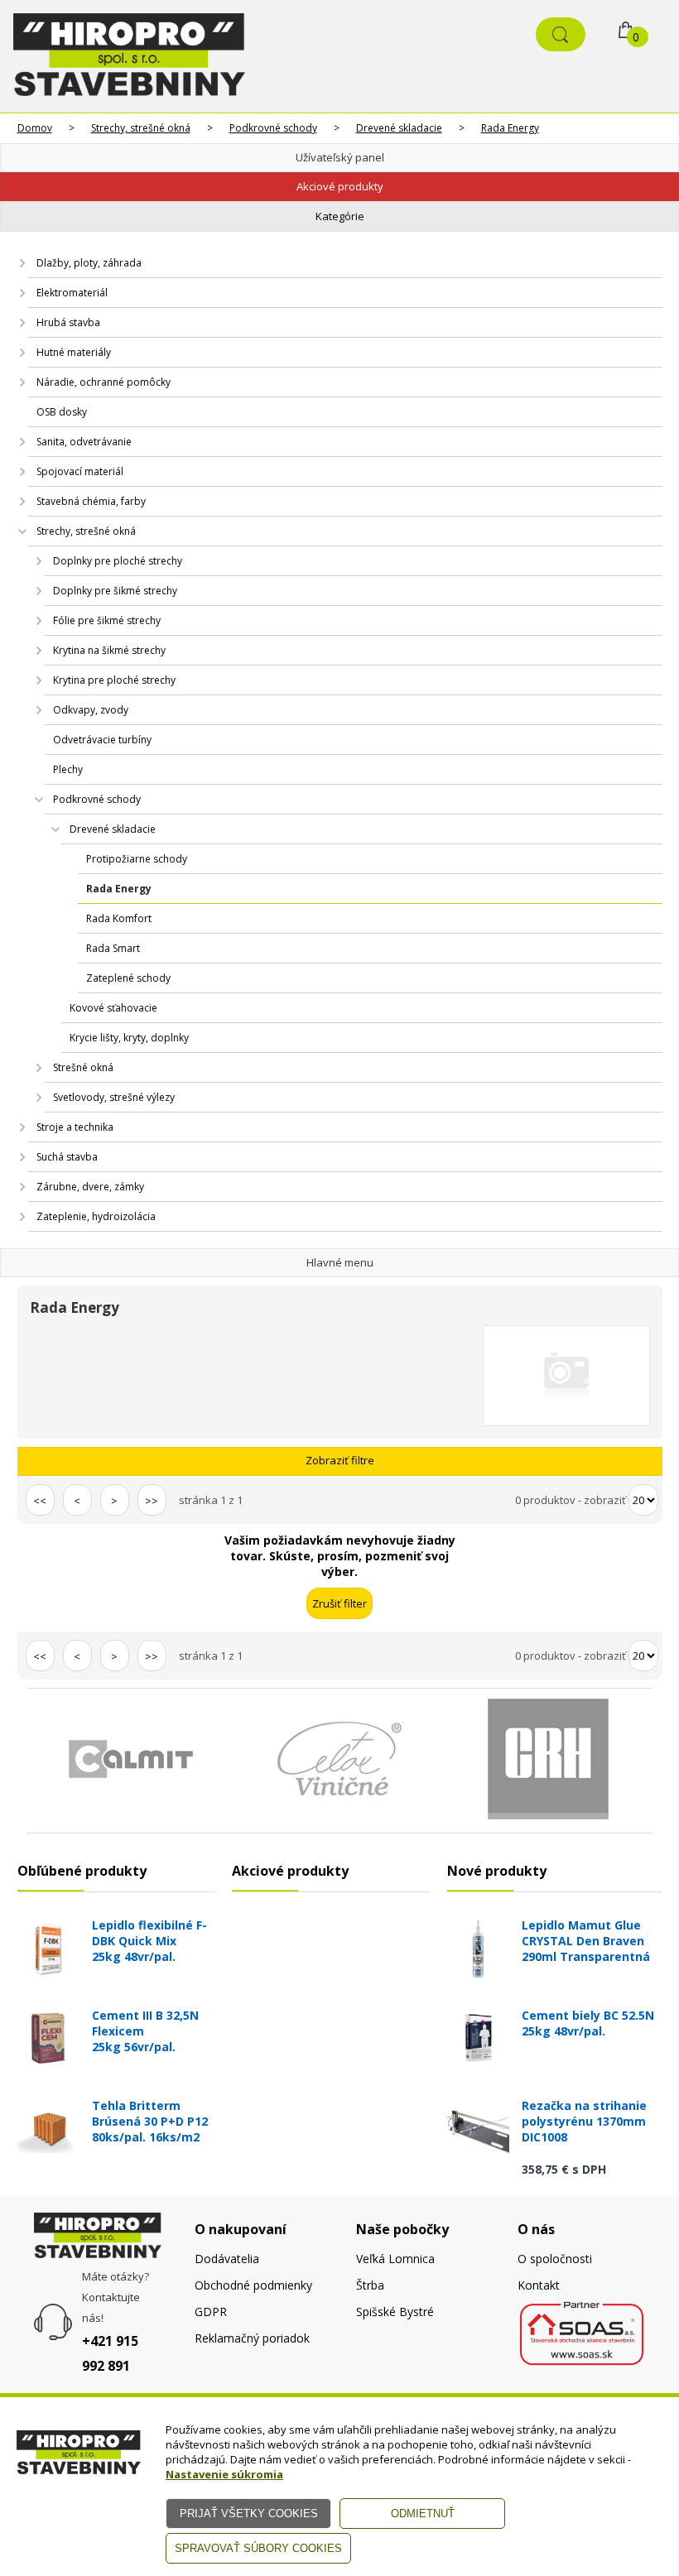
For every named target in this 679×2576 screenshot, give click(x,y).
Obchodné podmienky (253, 2285)
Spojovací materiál (80, 471)
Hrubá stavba (68, 322)
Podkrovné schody (273, 128)
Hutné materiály (74, 352)
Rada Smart (113, 948)
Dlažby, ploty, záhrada (89, 263)
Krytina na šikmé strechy (109, 650)
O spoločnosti (555, 2259)
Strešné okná (83, 1067)
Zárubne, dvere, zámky (90, 1187)
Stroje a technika (75, 1127)
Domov (35, 128)
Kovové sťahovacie (113, 1008)
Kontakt (539, 2285)
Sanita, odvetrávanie (84, 442)
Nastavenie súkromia (224, 2474)
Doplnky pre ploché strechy (118, 561)
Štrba (370, 2285)
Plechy (68, 769)
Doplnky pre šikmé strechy (115, 591)
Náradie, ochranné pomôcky (104, 382)
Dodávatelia (227, 2259)
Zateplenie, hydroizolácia (96, 1216)
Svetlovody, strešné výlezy (114, 1097)
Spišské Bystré (395, 2312)
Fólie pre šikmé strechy (107, 620)
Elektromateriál (72, 293)
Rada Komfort (119, 918)
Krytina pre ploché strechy (114, 680)
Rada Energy (510, 128)
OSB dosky (62, 412)
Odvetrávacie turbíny (102, 740)
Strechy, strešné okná (141, 128)
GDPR (211, 2312)
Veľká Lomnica (395, 2259)
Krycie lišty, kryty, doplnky (129, 1038)
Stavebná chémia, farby (91, 501)
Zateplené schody (128, 978)
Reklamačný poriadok (252, 2338)
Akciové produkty (340, 186)
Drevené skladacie (399, 128)
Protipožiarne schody (137, 859)
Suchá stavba (67, 1157)
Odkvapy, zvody (91, 710)
